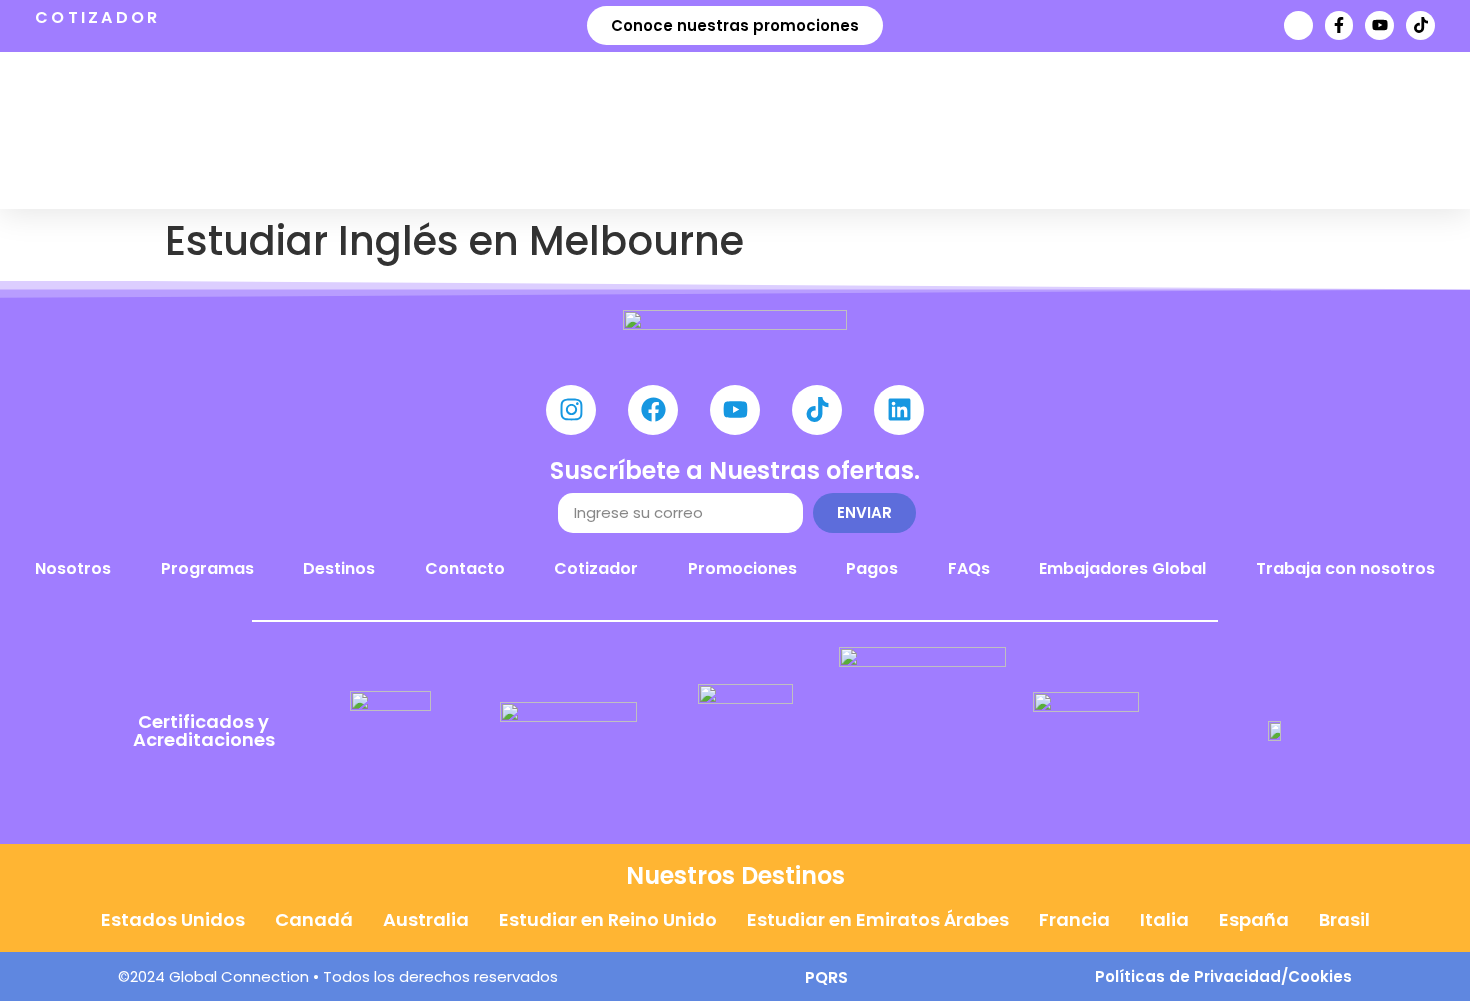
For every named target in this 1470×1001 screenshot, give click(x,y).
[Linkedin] (899, 410)
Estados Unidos (173, 919)
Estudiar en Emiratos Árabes (878, 919)
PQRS (826, 977)
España (1254, 919)
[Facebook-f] (1339, 25)
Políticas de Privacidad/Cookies (1223, 976)
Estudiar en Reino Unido (608, 919)
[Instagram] (571, 410)
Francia (1074, 919)
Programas (207, 568)
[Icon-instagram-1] (1298, 25)
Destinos (339, 568)
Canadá (314, 919)
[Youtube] (1379, 25)
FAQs (969, 568)
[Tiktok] (1420, 25)
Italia (1164, 919)
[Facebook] (653, 410)
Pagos (872, 568)
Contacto (465, 568)
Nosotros (73, 568)
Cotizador (596, 568)
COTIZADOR (98, 17)
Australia (426, 919)
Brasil (1344, 919)
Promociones (742, 568)
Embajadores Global (1122, 568)
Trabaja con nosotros (1345, 568)
